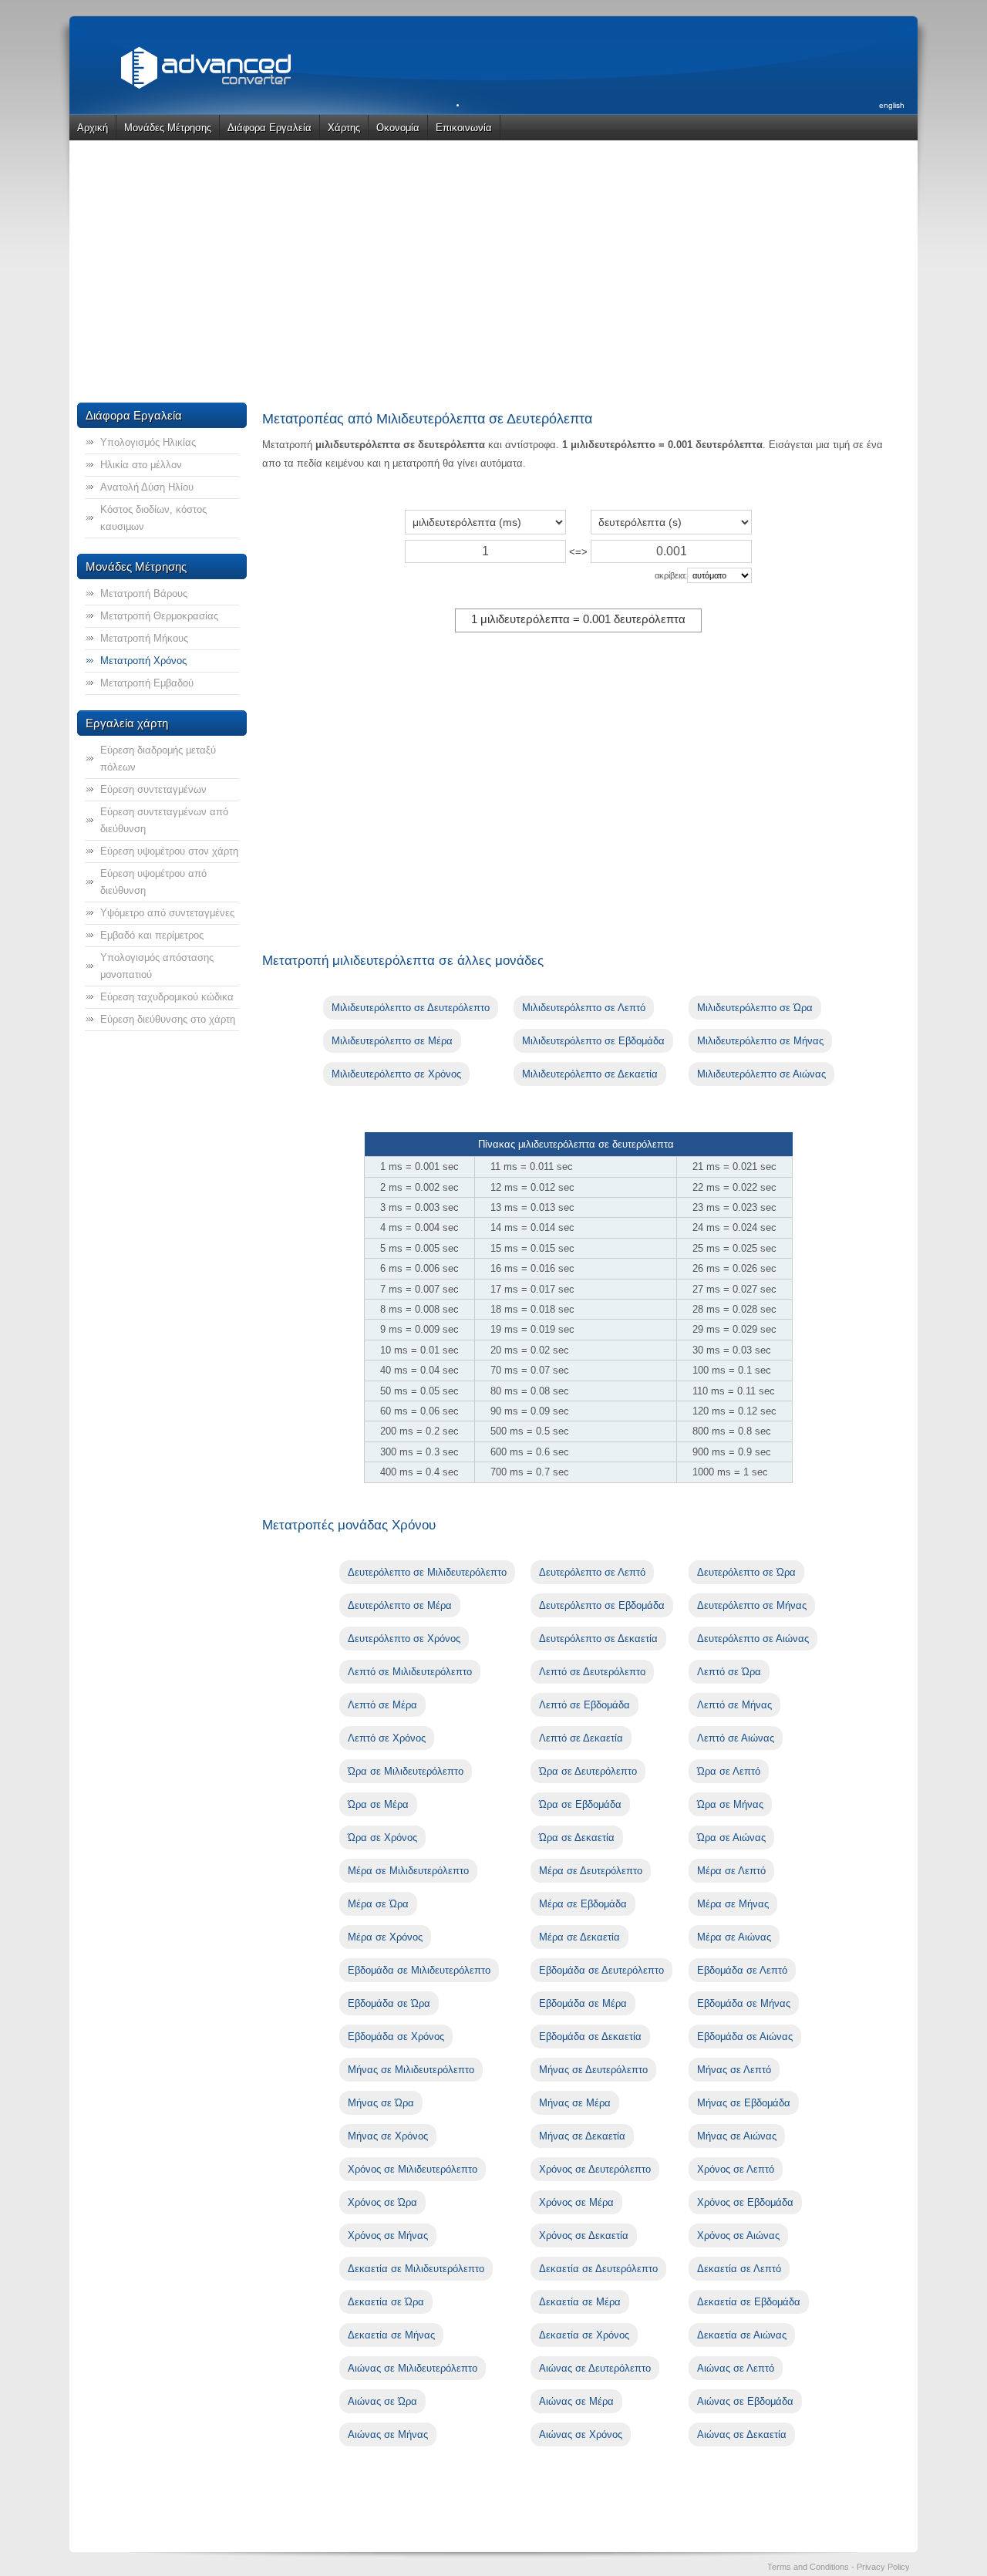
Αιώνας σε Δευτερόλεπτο (595, 2368)
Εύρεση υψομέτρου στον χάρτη (169, 851)
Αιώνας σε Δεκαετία (742, 2434)
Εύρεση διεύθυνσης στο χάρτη (168, 1019)
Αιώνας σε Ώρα (382, 2401)
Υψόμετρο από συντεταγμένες (167, 913)
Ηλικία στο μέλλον (141, 465)
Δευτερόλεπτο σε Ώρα (746, 1572)
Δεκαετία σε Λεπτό (739, 2269)
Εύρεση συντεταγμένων (153, 789)
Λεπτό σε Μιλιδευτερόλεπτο (410, 1672)
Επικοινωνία (464, 128)
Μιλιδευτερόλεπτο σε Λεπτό (584, 1008)
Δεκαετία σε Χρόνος (584, 2335)
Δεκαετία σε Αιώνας (742, 2335)
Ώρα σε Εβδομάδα (580, 1804)
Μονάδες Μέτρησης (168, 128)
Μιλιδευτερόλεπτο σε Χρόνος (396, 1074)
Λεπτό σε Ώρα (729, 1672)
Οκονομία (398, 128)
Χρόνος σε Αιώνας (738, 2235)
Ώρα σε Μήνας (730, 1804)
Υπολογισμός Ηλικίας (148, 442)
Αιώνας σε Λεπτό (736, 2368)
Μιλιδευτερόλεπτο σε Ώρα (755, 1008)
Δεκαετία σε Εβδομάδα (749, 2302)
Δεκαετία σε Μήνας (391, 2335)
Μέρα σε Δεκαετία (579, 1937)
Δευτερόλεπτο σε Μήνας (752, 1605)
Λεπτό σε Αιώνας (736, 1738)
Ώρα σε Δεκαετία (577, 1838)
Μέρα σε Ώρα (378, 1904)
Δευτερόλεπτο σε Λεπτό (592, 1572)
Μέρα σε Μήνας (733, 1904)
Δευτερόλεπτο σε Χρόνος (404, 1639)
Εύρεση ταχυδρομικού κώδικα (167, 997)
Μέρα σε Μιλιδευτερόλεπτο (408, 1871)
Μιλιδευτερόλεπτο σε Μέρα (392, 1041)
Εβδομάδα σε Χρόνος (396, 2037)
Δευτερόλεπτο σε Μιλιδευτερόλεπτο (427, 1572)
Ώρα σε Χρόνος (382, 1838)
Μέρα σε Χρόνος (385, 1937)
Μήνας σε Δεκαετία (582, 2136)
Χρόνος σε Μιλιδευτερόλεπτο (413, 2169)
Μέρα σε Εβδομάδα (583, 1904)
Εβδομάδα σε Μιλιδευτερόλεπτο (419, 1970)
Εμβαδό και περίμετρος (152, 935)
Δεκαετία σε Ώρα (386, 2302)
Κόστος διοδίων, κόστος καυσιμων (153, 518)
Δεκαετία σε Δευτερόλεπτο (598, 2269)
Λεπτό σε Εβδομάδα (584, 1705)
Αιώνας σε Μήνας (388, 2434)
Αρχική (93, 128)
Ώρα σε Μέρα (378, 1804)
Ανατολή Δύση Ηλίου (147, 487)
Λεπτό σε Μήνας (734, 1705)
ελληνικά (890, 142)
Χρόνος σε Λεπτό (736, 2169)
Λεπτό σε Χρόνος (387, 1738)
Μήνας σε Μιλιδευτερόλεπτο (411, 2070)
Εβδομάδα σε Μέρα (583, 2003)
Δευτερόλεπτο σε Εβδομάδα (602, 1605)
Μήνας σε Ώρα (381, 2103)
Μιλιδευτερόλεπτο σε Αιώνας (761, 1074)
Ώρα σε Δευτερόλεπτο (588, 1771)
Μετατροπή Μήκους (144, 638)
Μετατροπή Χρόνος (143, 661)
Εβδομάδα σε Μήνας (744, 2003)
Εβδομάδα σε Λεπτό (742, 1970)
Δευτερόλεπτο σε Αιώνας (753, 1639)
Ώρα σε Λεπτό (729, 1771)
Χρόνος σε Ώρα (382, 2202)
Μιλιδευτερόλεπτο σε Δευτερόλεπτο (411, 1008)
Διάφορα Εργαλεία (269, 128)
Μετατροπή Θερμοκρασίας (159, 616)
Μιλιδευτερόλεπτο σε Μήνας (760, 1041)
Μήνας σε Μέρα (575, 2103)
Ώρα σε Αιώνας (731, 1838)
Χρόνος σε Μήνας (388, 2235)
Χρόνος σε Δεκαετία (584, 2235)
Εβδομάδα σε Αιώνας (745, 2037)
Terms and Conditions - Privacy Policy (839, 2567)
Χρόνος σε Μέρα (576, 2202)
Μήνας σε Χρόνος (388, 2136)
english (892, 105)
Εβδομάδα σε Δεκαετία (590, 2037)
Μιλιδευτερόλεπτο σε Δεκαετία (590, 1074)
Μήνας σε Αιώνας (737, 2136)
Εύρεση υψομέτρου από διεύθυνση (153, 882)
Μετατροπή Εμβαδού (147, 683)
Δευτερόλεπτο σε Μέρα (400, 1605)
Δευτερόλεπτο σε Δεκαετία (598, 1639)
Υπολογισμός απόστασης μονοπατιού (157, 966)
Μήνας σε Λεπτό (734, 2070)
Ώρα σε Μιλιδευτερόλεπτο (406, 1771)
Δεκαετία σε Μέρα (580, 2302)
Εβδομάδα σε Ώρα (389, 2003)
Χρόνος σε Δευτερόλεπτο (595, 2169)
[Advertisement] (493, 271)
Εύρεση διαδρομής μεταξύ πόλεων (158, 759)
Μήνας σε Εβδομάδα (744, 2103)
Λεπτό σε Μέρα (382, 1705)
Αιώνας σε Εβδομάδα (745, 2401)
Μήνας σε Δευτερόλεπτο (593, 2070)
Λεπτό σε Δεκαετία (581, 1738)
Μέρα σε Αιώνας (734, 1937)
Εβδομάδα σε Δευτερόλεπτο (601, 1970)
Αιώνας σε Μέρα (576, 2401)
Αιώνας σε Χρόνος (581, 2434)
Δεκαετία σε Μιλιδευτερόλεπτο (416, 2269)
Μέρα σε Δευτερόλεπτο (591, 1871)
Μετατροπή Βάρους (144, 593)
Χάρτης (344, 128)
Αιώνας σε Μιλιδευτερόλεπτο (413, 2368)
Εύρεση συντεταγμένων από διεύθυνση (164, 820)
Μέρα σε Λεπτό (731, 1871)
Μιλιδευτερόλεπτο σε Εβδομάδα (593, 1041)
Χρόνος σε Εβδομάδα (745, 2202)
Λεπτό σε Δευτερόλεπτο (592, 1672)
